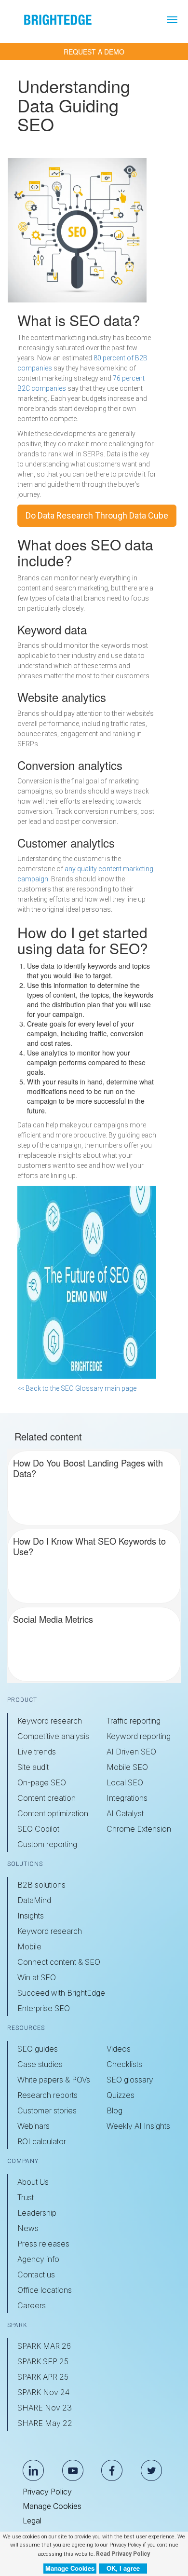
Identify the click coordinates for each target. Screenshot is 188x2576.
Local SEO (125, 1782)
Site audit (33, 1767)
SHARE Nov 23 (45, 2408)
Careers (32, 2305)
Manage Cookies (52, 2506)
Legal (32, 2521)
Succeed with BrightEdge (61, 1993)
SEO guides (38, 2049)
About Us (33, 2182)
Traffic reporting (134, 1721)
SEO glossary (130, 2080)
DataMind (34, 1900)
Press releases (43, 2244)
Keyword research (50, 1721)
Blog (114, 2110)
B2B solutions (41, 1885)
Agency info (38, 2259)
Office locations (45, 2290)
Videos (119, 2049)
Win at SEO (37, 1977)
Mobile (29, 1946)
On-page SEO (42, 1782)
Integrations (127, 1798)
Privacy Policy (47, 2492)
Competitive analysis (53, 1736)
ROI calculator (42, 2141)
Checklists (124, 2064)
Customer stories (47, 2110)
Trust (26, 2197)
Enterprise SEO (44, 2008)
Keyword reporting (139, 1736)
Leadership (37, 2213)
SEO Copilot (38, 1829)
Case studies (40, 2064)
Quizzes (121, 2095)
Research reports (47, 2095)
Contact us (36, 2275)
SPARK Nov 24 (43, 2392)
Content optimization (53, 1813)
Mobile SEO (127, 1767)
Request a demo (94, 52)
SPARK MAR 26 (44, 2346)
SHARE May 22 (45, 2423)
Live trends (37, 1752)
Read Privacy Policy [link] (123, 2554)
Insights (31, 1916)
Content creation (47, 1798)
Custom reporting (47, 1844)
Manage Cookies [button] (70, 2568)
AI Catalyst (125, 1813)
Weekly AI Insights (138, 2126)
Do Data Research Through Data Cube (97, 515)
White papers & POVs (54, 2080)
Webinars (34, 2126)
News (28, 2228)
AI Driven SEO (131, 1752)
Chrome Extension (139, 1829)
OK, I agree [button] (123, 2568)
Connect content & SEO (59, 1962)
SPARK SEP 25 (43, 2361)
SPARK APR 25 (43, 2377)
